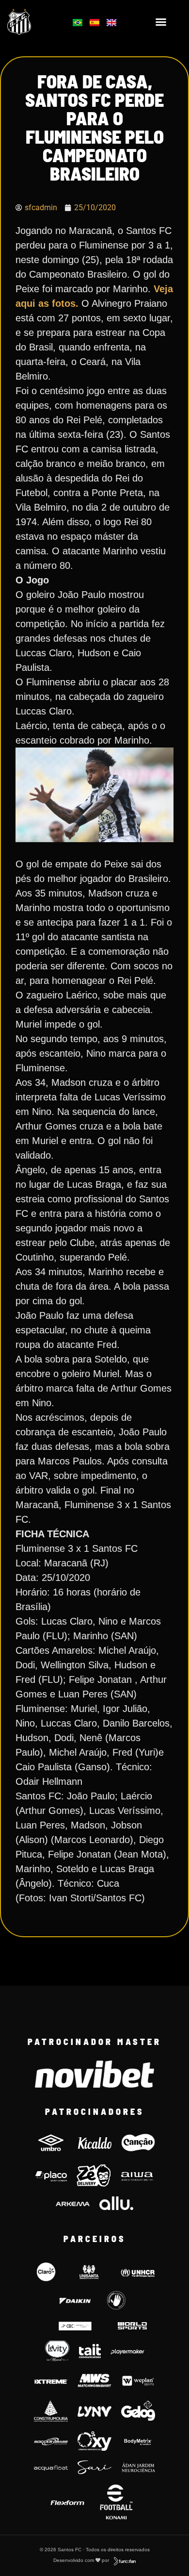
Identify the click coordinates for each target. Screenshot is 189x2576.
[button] (161, 22)
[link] (32, 22)
